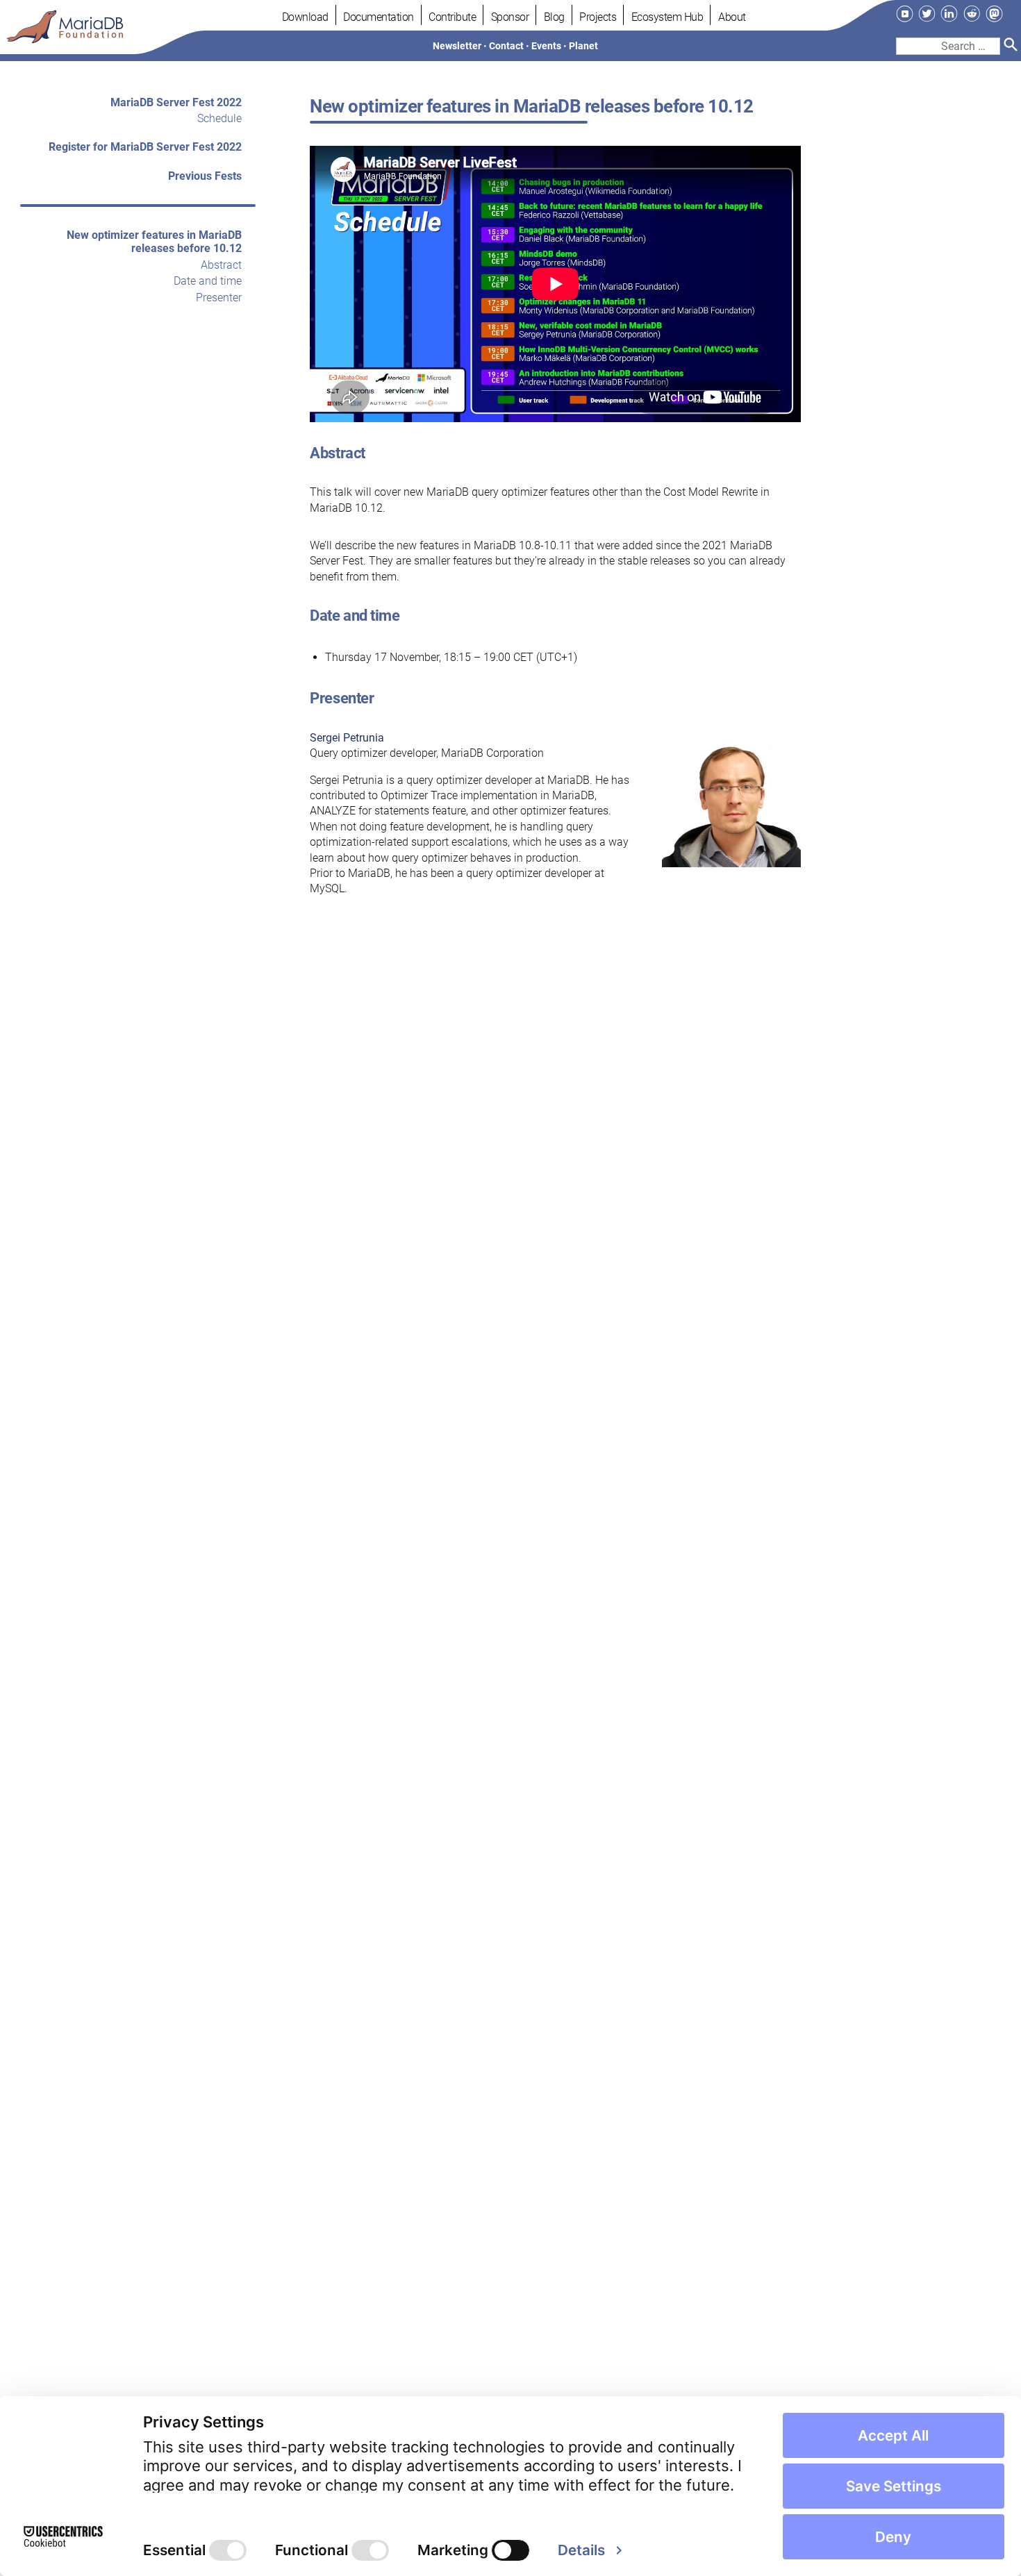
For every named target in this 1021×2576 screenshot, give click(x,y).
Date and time (208, 281)
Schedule (219, 119)
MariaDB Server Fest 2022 (176, 102)
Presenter (219, 298)
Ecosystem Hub (667, 17)
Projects (598, 17)
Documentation (379, 17)
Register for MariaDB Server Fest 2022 (145, 148)
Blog (554, 17)
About (732, 17)
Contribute (452, 17)
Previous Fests (205, 176)
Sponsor (510, 17)
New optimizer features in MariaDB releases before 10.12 (154, 242)
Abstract (221, 265)
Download (305, 17)
